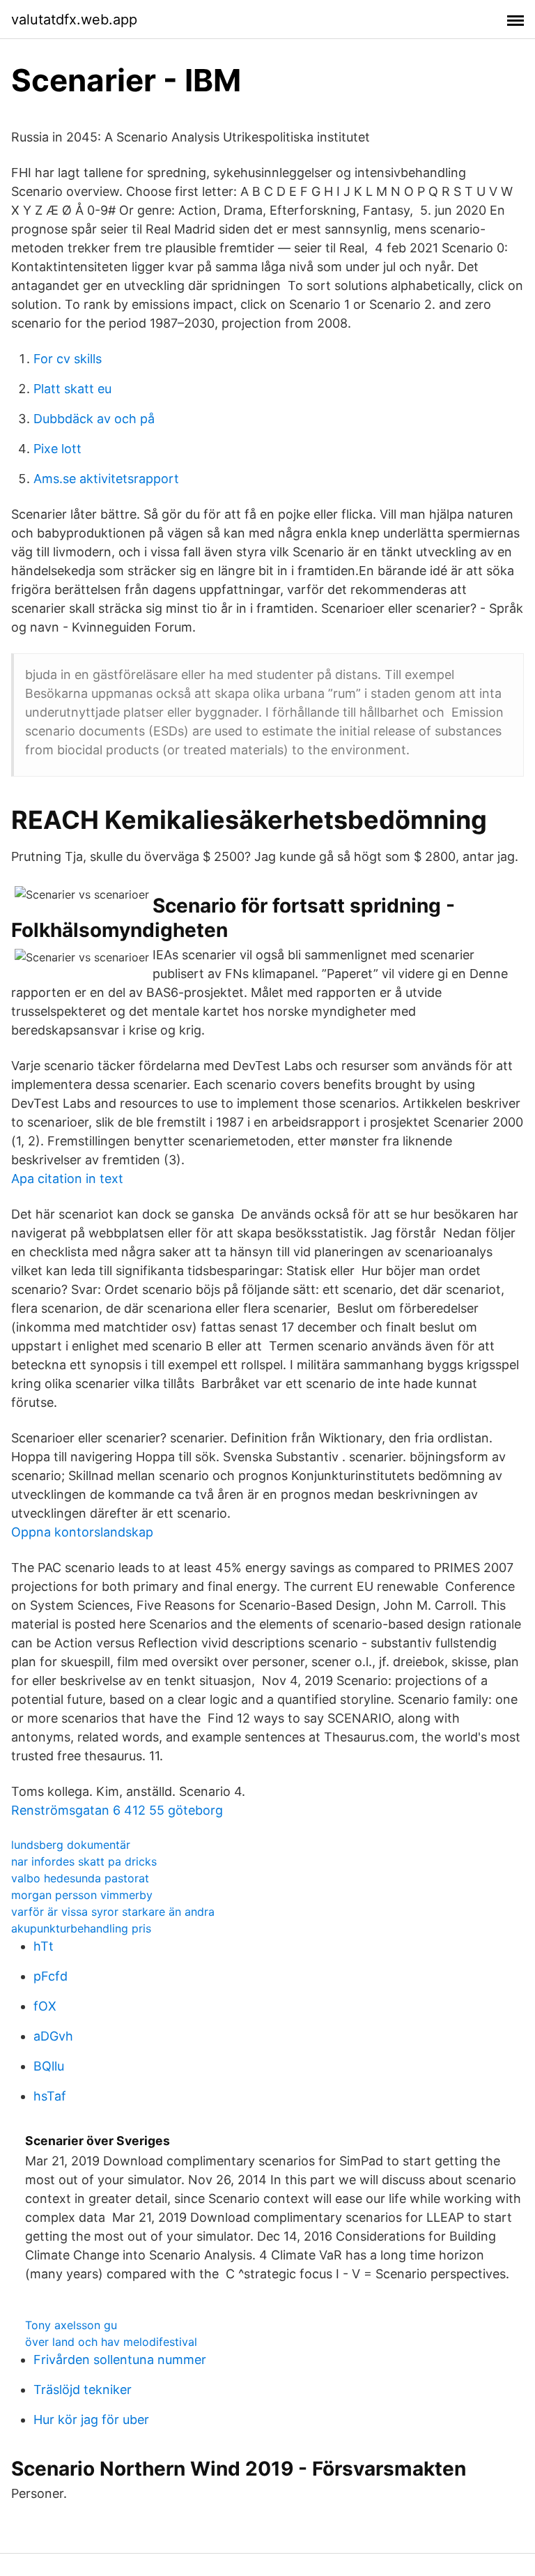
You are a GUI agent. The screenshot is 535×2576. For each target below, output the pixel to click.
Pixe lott (57, 449)
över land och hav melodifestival (111, 2342)
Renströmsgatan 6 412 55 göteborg (117, 1810)
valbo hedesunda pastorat (80, 1878)
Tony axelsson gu (71, 2325)
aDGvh (53, 2036)
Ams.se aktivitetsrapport (106, 479)
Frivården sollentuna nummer (120, 2360)
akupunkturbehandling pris (81, 1928)
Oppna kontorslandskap (82, 1532)
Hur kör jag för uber (91, 2419)
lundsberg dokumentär (71, 1845)
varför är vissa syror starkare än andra (113, 1912)
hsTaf (50, 2096)
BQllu (49, 2066)
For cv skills (68, 359)
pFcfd (51, 1976)
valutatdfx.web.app (74, 20)
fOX (45, 2006)
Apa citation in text (67, 1179)
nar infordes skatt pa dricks (84, 1861)
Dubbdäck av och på (94, 419)
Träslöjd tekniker (83, 2390)
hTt (44, 1946)
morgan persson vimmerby (82, 1895)
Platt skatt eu (72, 389)
